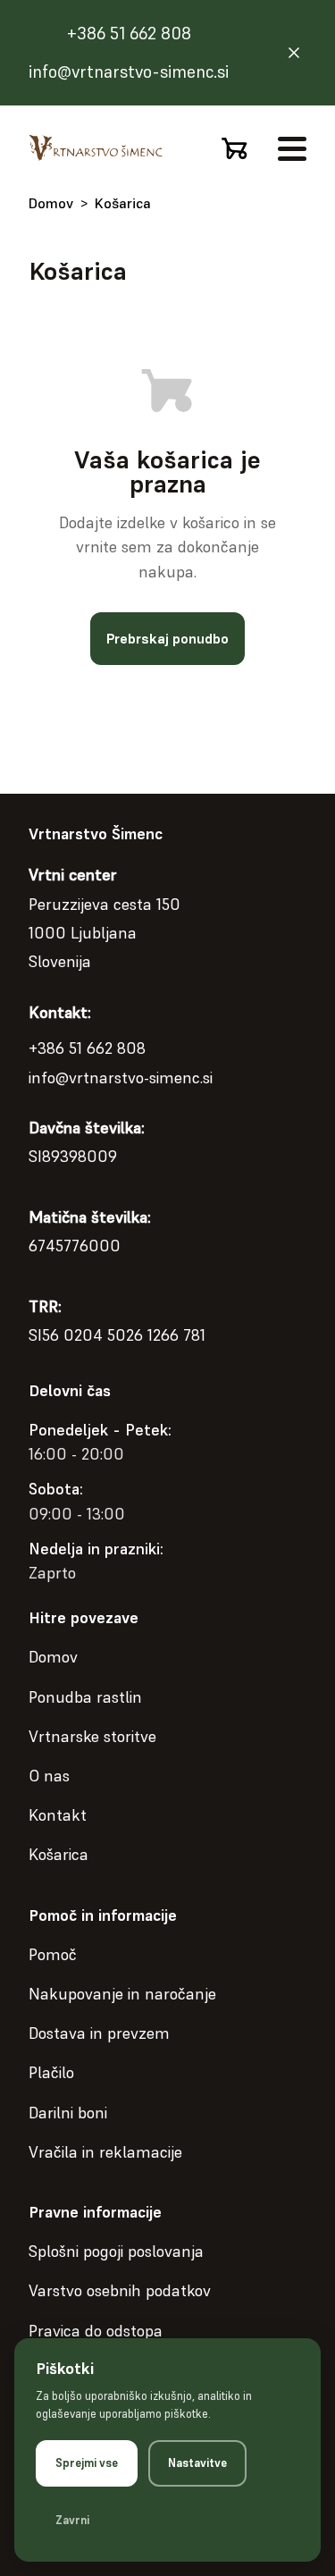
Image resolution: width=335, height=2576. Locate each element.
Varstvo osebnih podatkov (120, 2290)
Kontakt (58, 1815)
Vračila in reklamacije (105, 2152)
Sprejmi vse (87, 2463)
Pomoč (53, 1954)
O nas (49, 1776)
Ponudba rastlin (85, 1697)
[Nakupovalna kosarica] (235, 148)
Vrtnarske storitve (92, 1736)
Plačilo (51, 2072)
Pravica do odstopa (96, 2331)
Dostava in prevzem (99, 2033)
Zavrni (72, 2520)
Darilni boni (68, 2113)
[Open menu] (292, 148)
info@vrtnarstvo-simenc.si (129, 72)
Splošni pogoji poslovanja (116, 2251)
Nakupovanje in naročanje (122, 1994)
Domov (51, 203)
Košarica (123, 203)
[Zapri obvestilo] (294, 53)
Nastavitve (197, 2463)
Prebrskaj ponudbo (167, 638)
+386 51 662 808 (129, 33)
